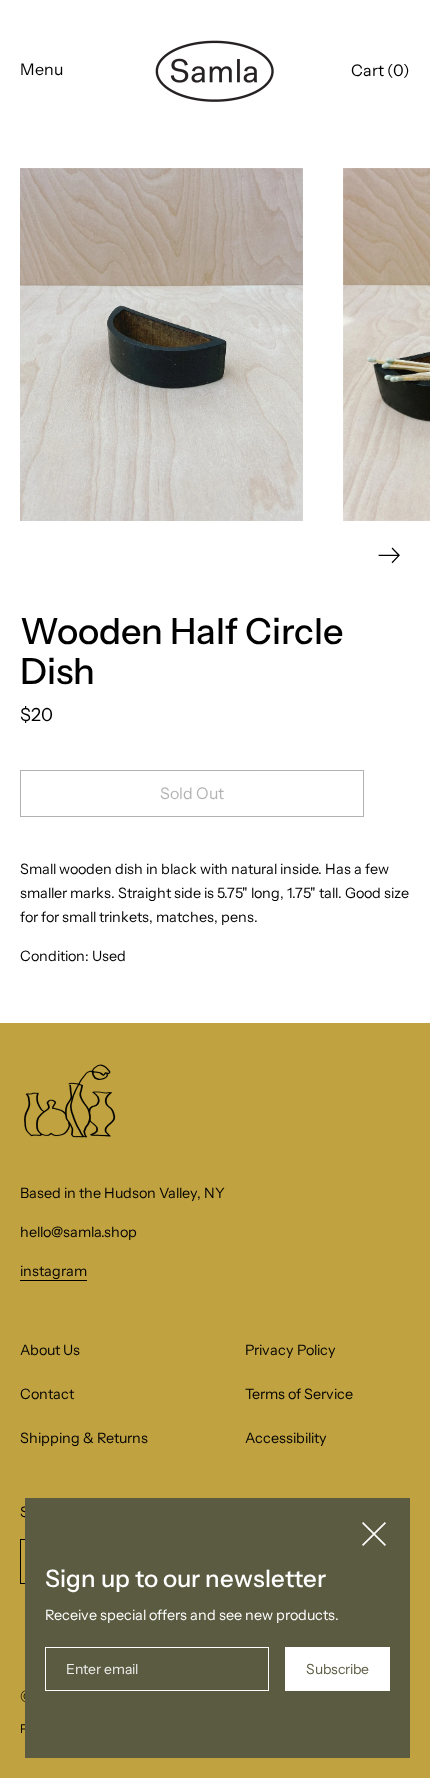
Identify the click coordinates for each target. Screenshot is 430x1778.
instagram (53, 1271)
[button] (380, 73)
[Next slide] (389, 555)
